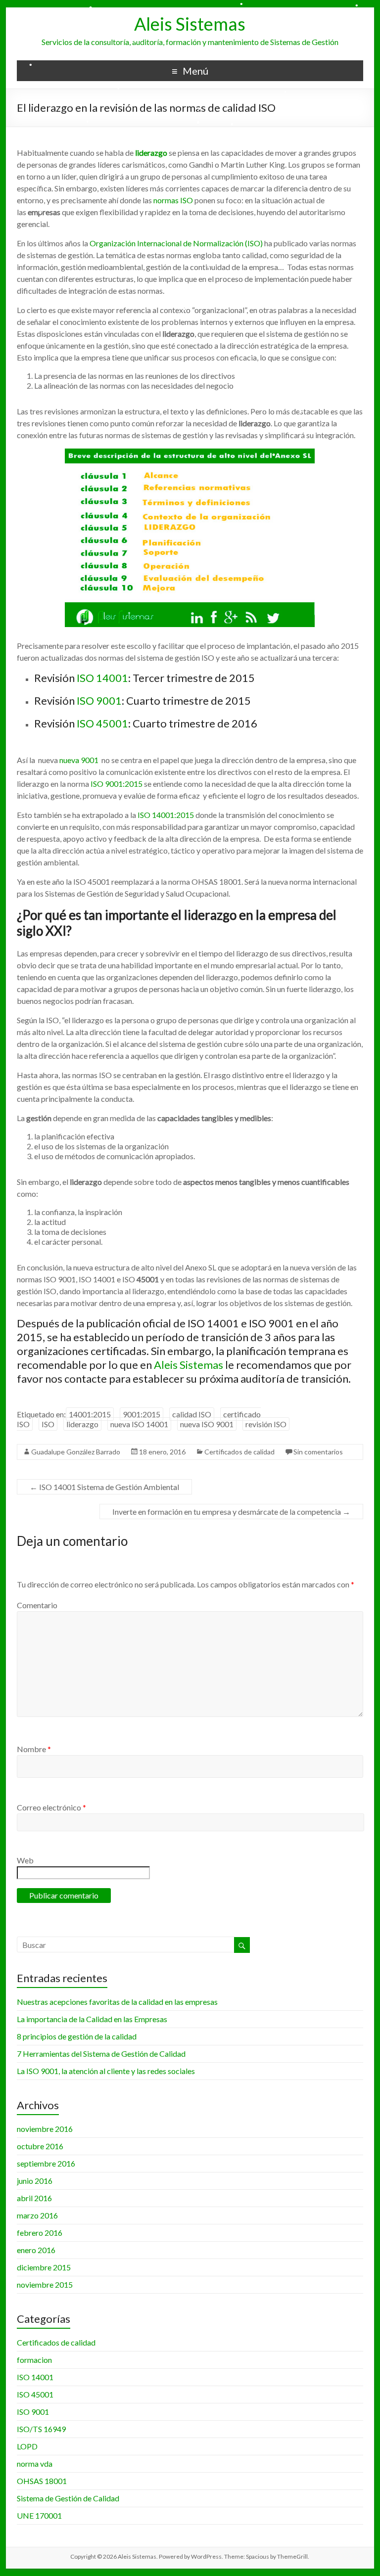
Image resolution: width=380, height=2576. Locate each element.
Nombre (34, 1749)
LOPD (27, 2446)
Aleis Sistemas (190, 24)
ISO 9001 (99, 700)
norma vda (35, 2463)
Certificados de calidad (239, 1452)
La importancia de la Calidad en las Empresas (92, 2019)
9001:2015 (142, 1414)
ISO (48, 1424)
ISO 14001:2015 (166, 815)
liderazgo (82, 1424)
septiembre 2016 (46, 2163)
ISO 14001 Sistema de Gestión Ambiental (104, 1487)
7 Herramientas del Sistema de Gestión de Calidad (101, 2054)
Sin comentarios (318, 1452)
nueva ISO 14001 (139, 1424)
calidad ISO (192, 1414)
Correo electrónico (51, 1807)
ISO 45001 (101, 723)
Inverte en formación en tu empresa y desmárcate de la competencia (231, 1512)
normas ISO (173, 200)
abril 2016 (34, 2198)
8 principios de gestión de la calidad (77, 2036)
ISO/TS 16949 (41, 2429)
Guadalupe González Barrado (76, 1452)
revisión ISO (266, 1424)
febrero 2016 (40, 2233)
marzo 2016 (37, 2215)
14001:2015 (90, 1414)
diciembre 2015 (44, 2267)
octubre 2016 (40, 2146)
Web (25, 1860)
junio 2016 (35, 2181)
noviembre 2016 (45, 2129)
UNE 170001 (39, 2515)
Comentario (37, 1605)
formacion (34, 2360)
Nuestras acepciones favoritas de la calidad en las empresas (117, 2002)
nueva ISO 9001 (207, 1424)
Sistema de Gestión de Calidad (68, 2498)
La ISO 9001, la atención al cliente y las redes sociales (106, 2071)
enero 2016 (36, 2250)
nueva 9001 (79, 760)
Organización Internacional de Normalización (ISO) (175, 243)
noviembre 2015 (45, 2284)
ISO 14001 (102, 678)
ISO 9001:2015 (117, 784)
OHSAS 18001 (42, 2481)
